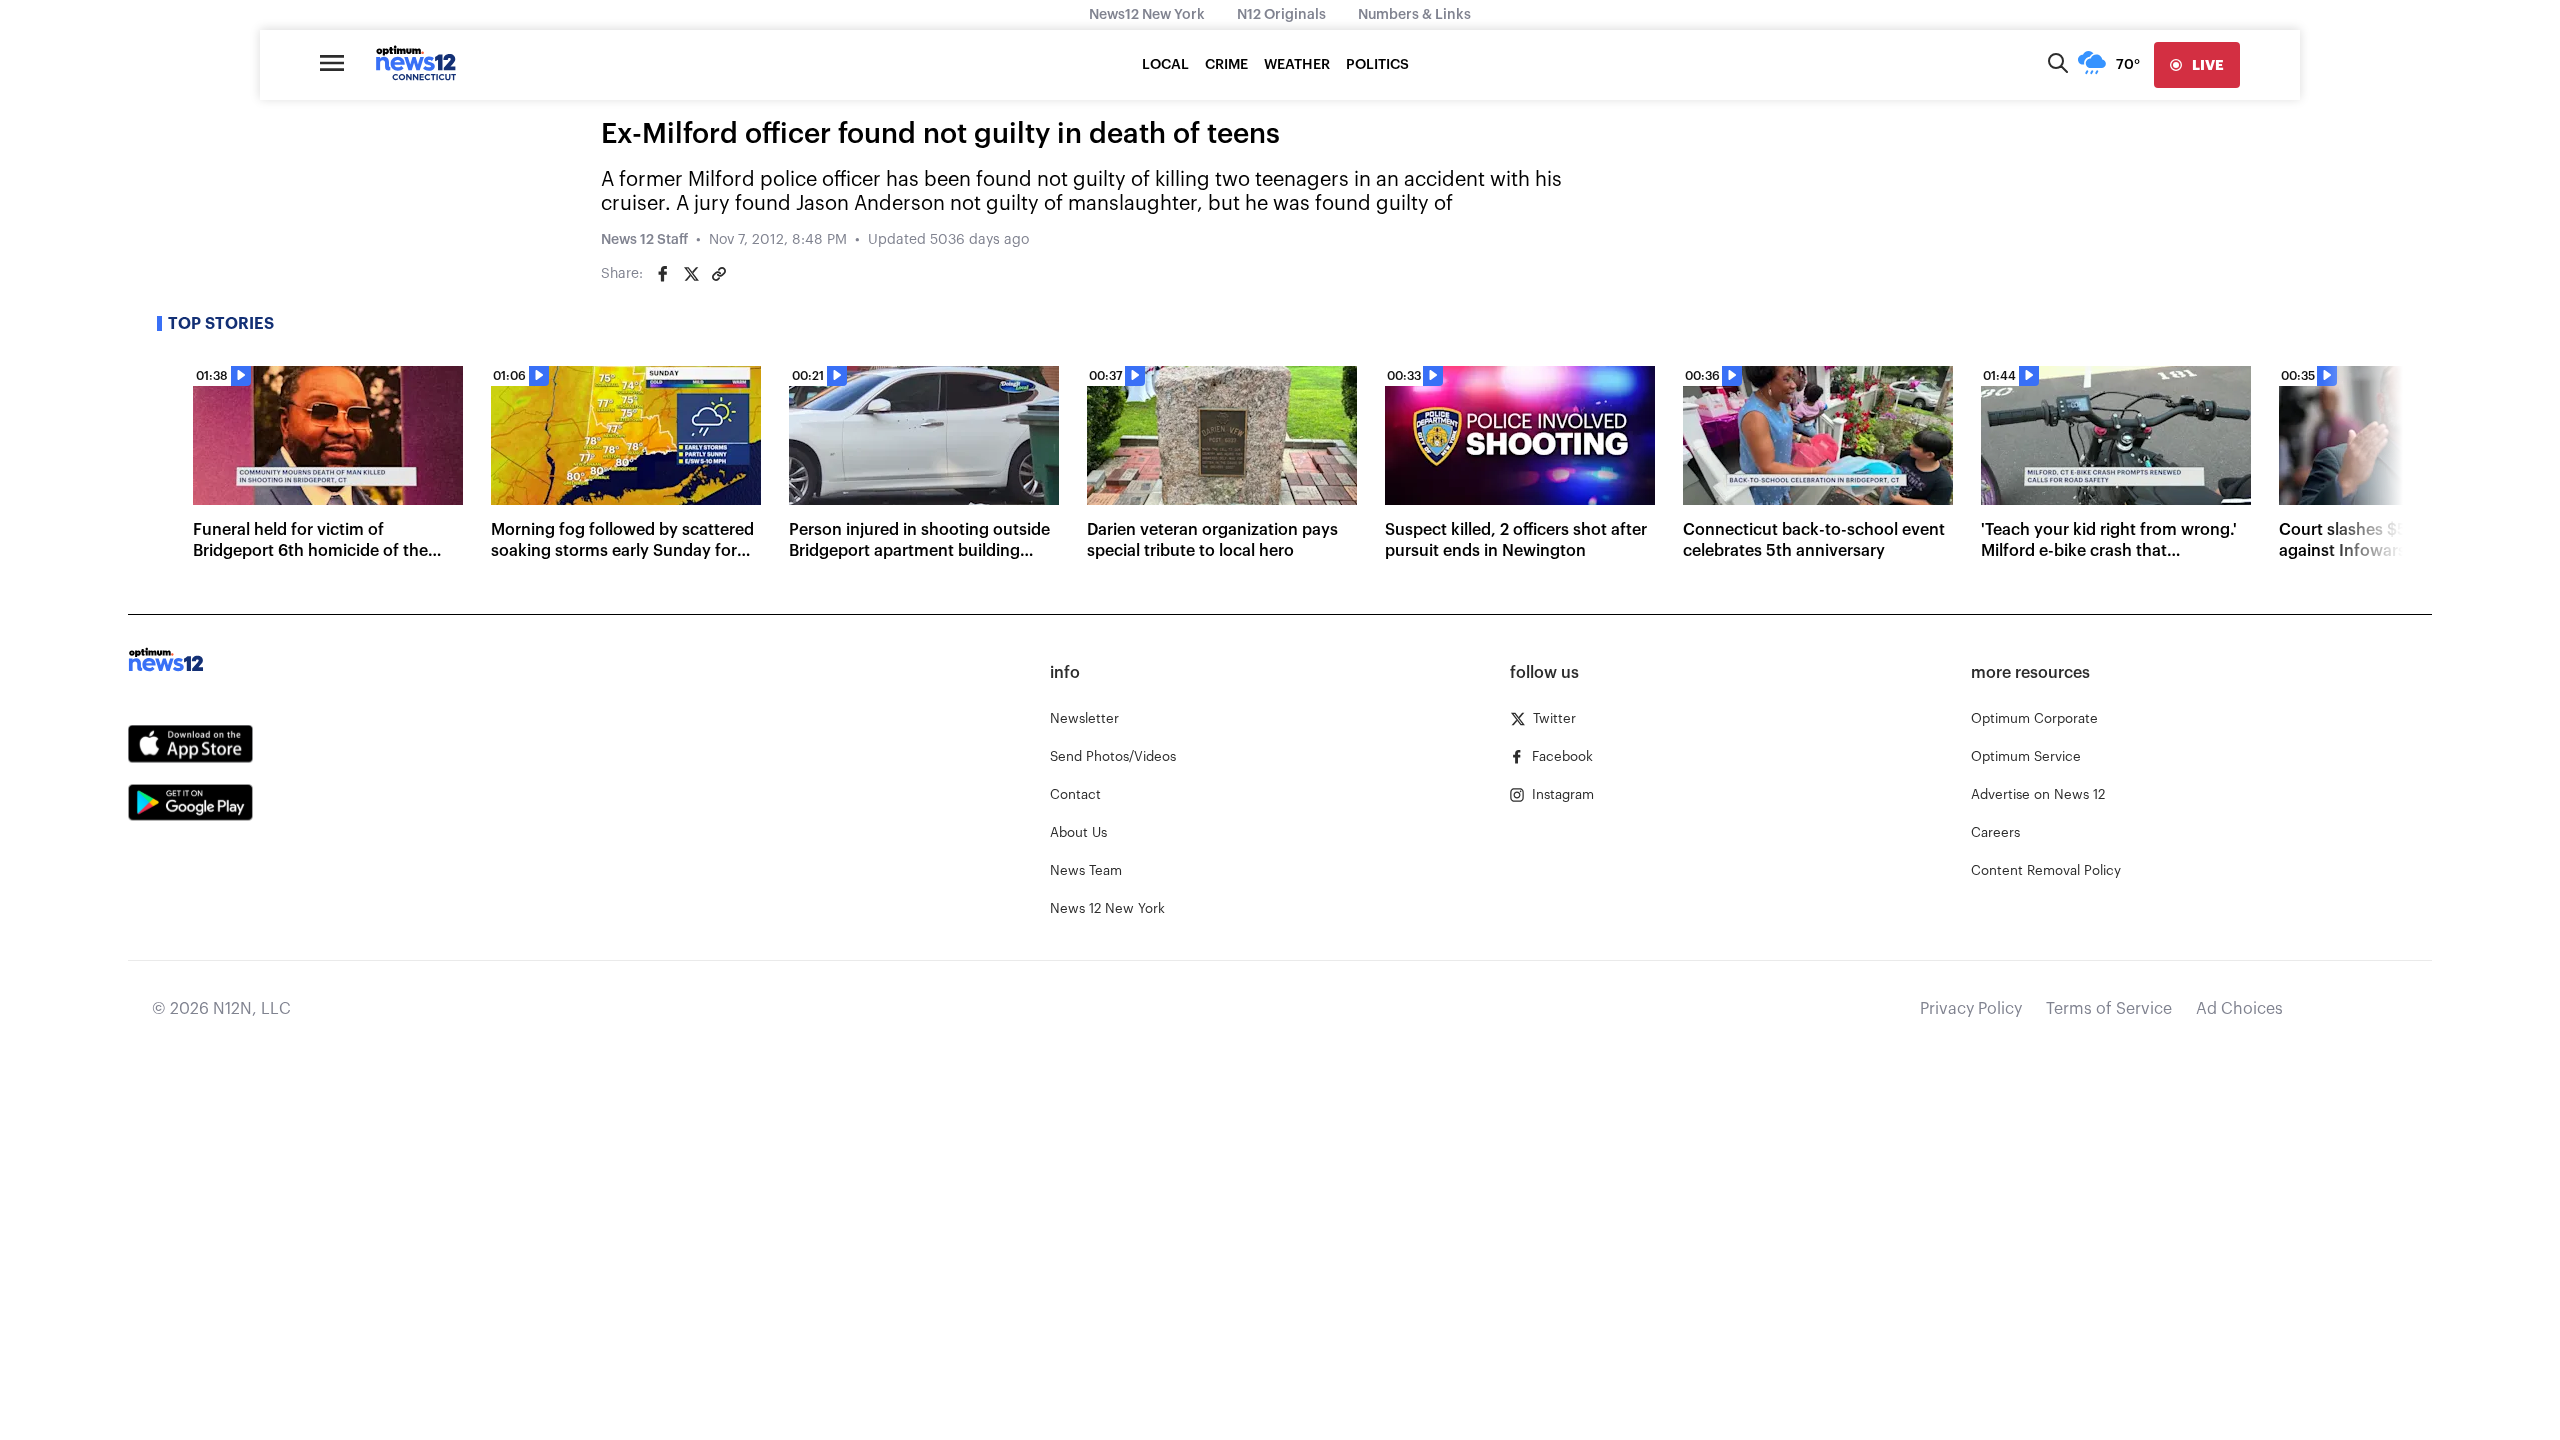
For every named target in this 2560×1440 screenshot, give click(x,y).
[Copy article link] (719, 274)
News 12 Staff (644, 240)
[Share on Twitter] (691, 274)
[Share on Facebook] (663, 274)
